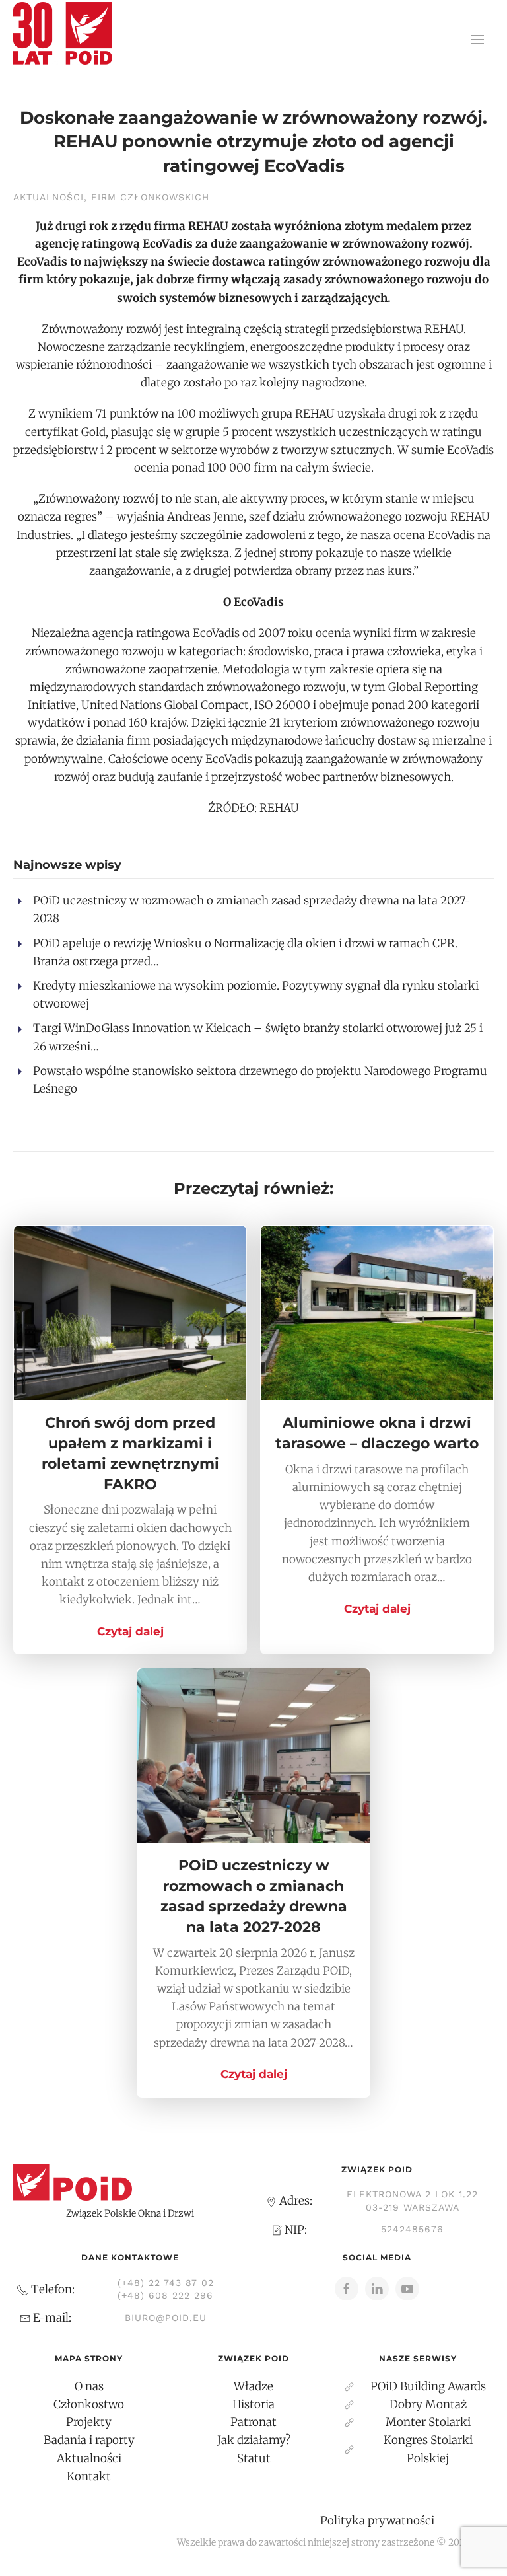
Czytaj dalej (130, 1631)
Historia (253, 2404)
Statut (254, 2458)
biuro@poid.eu (166, 2318)
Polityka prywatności (377, 2521)
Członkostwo (89, 2404)
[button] (477, 40)
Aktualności (49, 197)
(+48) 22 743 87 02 (166, 2283)
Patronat (253, 2422)
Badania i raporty (89, 2440)
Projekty (89, 2422)
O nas (89, 2386)
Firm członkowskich (150, 197)
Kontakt (89, 2476)
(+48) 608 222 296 (165, 2295)
